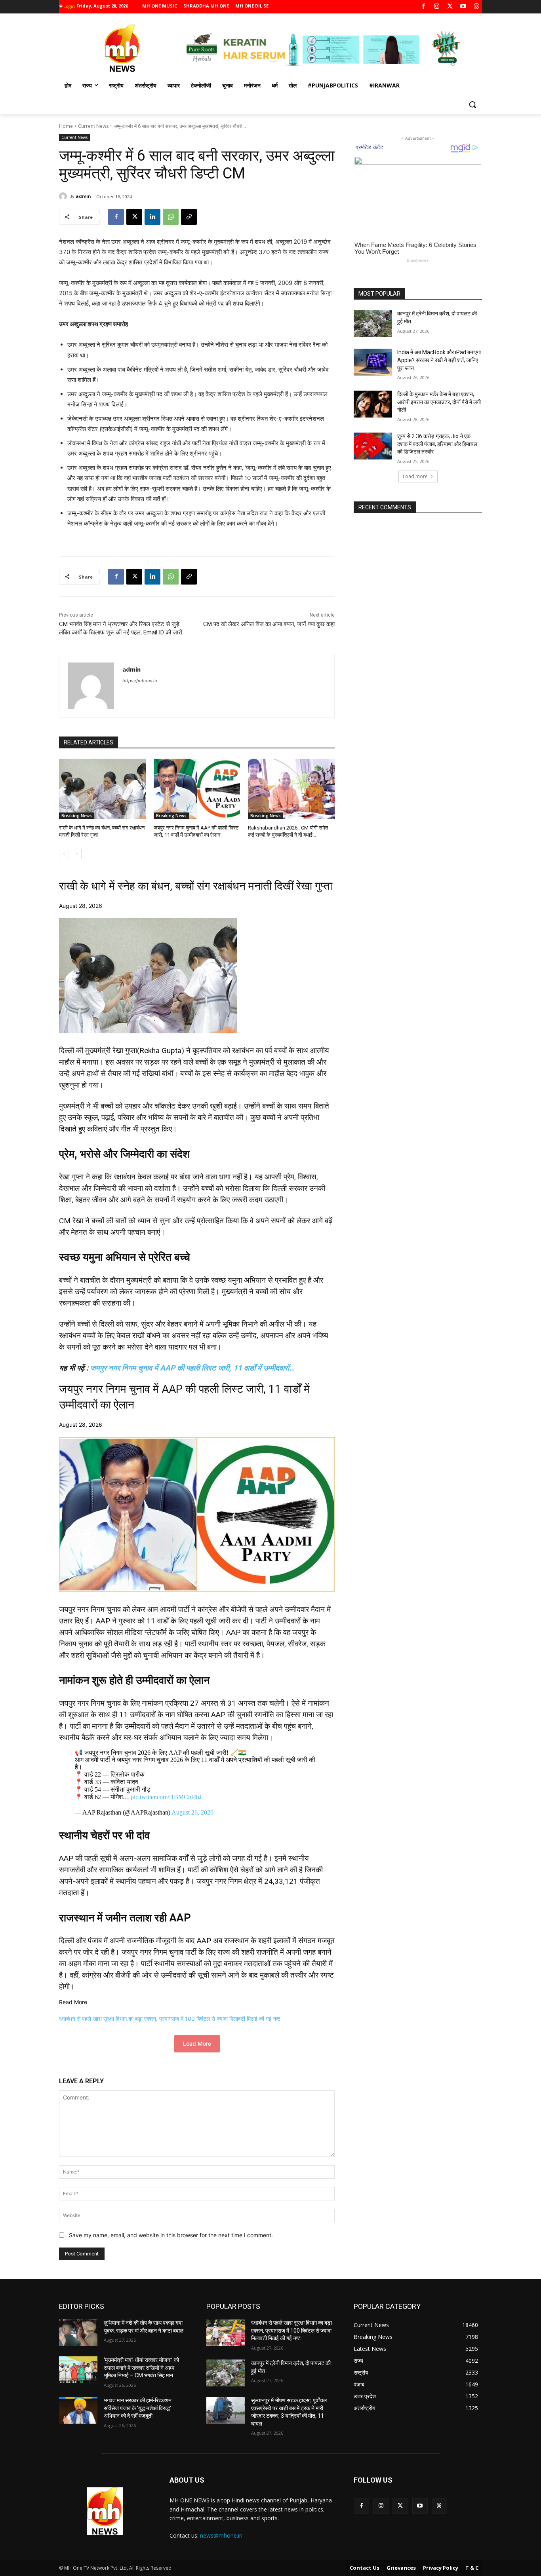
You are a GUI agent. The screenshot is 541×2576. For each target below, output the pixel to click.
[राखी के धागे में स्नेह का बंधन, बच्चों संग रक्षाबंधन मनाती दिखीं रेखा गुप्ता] (102, 789)
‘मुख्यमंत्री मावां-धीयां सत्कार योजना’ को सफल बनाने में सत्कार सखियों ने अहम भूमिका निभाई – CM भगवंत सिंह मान (141, 2368)
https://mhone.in (140, 681)
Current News (93, 126)
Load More (197, 2044)
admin (83, 196)
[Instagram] (437, 7)
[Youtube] (463, 7)
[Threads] (477, 7)
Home (66, 126)
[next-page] (77, 854)
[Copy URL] (189, 217)
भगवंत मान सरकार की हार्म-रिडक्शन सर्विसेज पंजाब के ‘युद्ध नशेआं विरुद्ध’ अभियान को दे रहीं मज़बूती (138, 2408)
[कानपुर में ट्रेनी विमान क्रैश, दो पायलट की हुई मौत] (373, 323)
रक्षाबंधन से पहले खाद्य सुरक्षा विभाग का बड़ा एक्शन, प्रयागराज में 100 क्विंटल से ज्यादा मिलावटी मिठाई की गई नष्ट (170, 2019)
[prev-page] (64, 854)
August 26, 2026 (192, 1812)
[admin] (64, 196)
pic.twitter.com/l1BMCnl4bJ (166, 1797)
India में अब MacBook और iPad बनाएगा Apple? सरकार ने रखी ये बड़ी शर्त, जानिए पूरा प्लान (439, 360)
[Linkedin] (152, 217)
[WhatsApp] (171, 217)
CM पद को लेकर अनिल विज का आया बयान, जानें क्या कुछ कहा (269, 624)
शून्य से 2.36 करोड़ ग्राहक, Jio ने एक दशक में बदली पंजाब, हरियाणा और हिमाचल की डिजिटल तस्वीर (437, 444)
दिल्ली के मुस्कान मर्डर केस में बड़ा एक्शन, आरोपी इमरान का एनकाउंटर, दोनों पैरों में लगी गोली (439, 402)
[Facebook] (424, 7)
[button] (472, 104)
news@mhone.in (221, 2535)
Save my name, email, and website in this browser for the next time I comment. (171, 2235)
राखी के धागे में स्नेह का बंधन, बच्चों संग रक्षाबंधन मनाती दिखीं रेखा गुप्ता (196, 886)
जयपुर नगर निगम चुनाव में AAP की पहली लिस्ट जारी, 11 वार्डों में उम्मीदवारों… (192, 1368)
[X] (450, 7)
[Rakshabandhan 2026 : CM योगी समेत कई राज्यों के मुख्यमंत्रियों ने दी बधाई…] (291, 789)
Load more (415, 476)
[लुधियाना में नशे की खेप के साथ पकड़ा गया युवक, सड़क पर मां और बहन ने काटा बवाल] (78, 2333)
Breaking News (77, 816)
